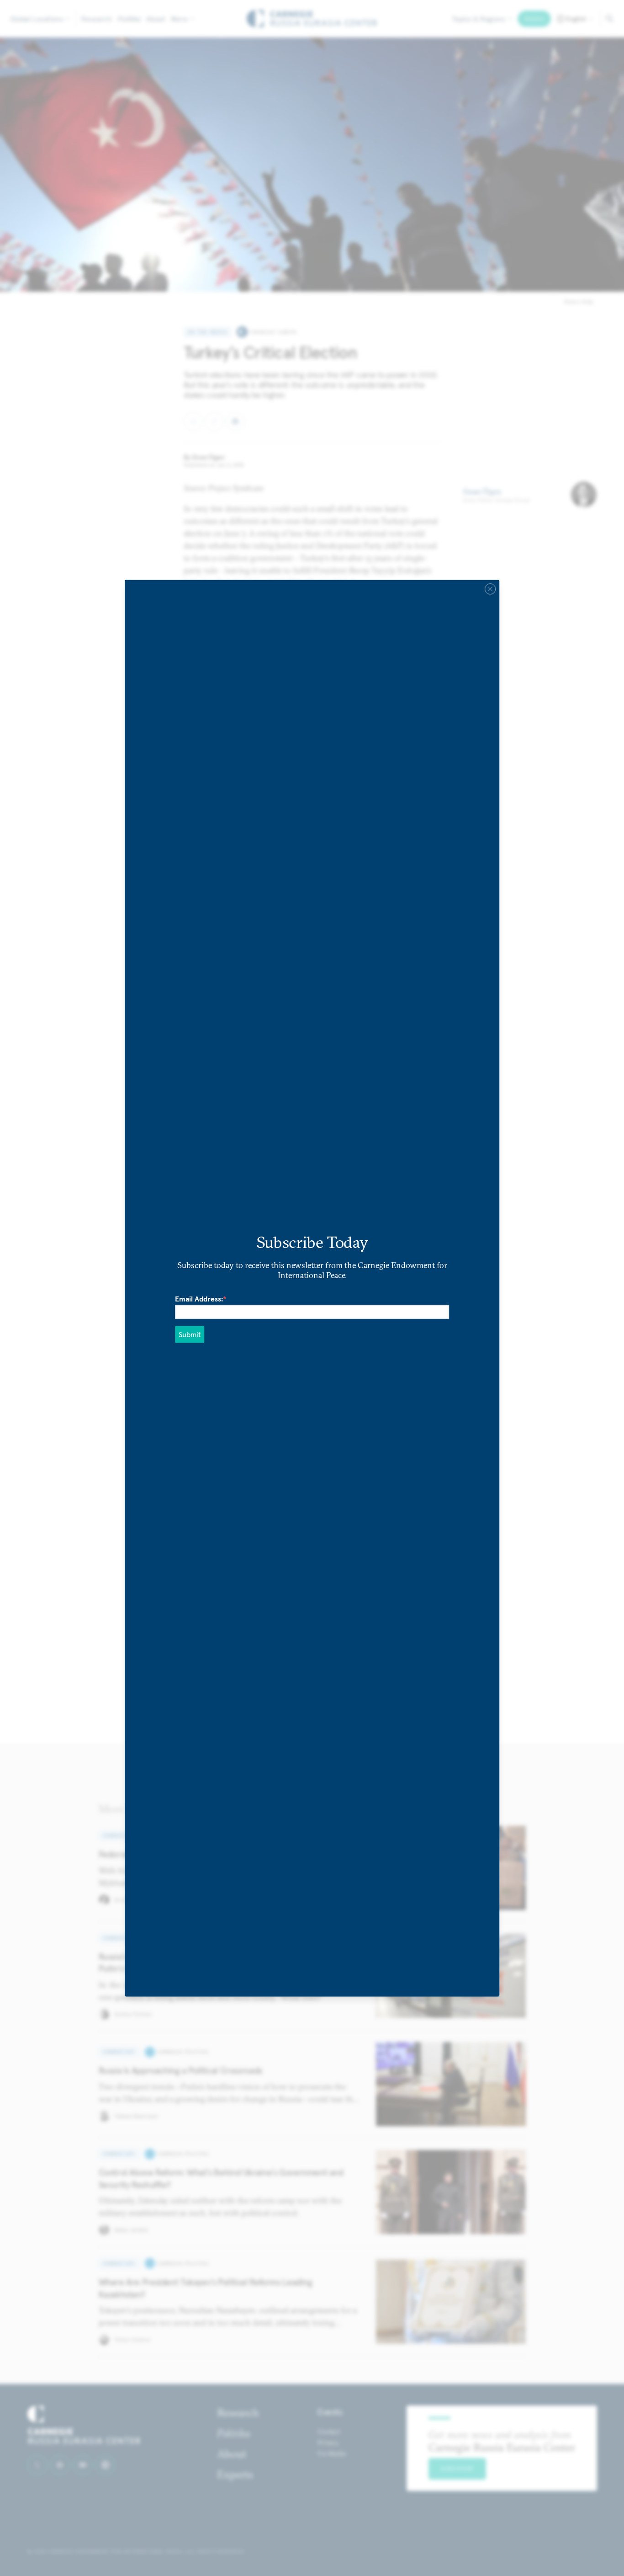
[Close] (490, 589)
